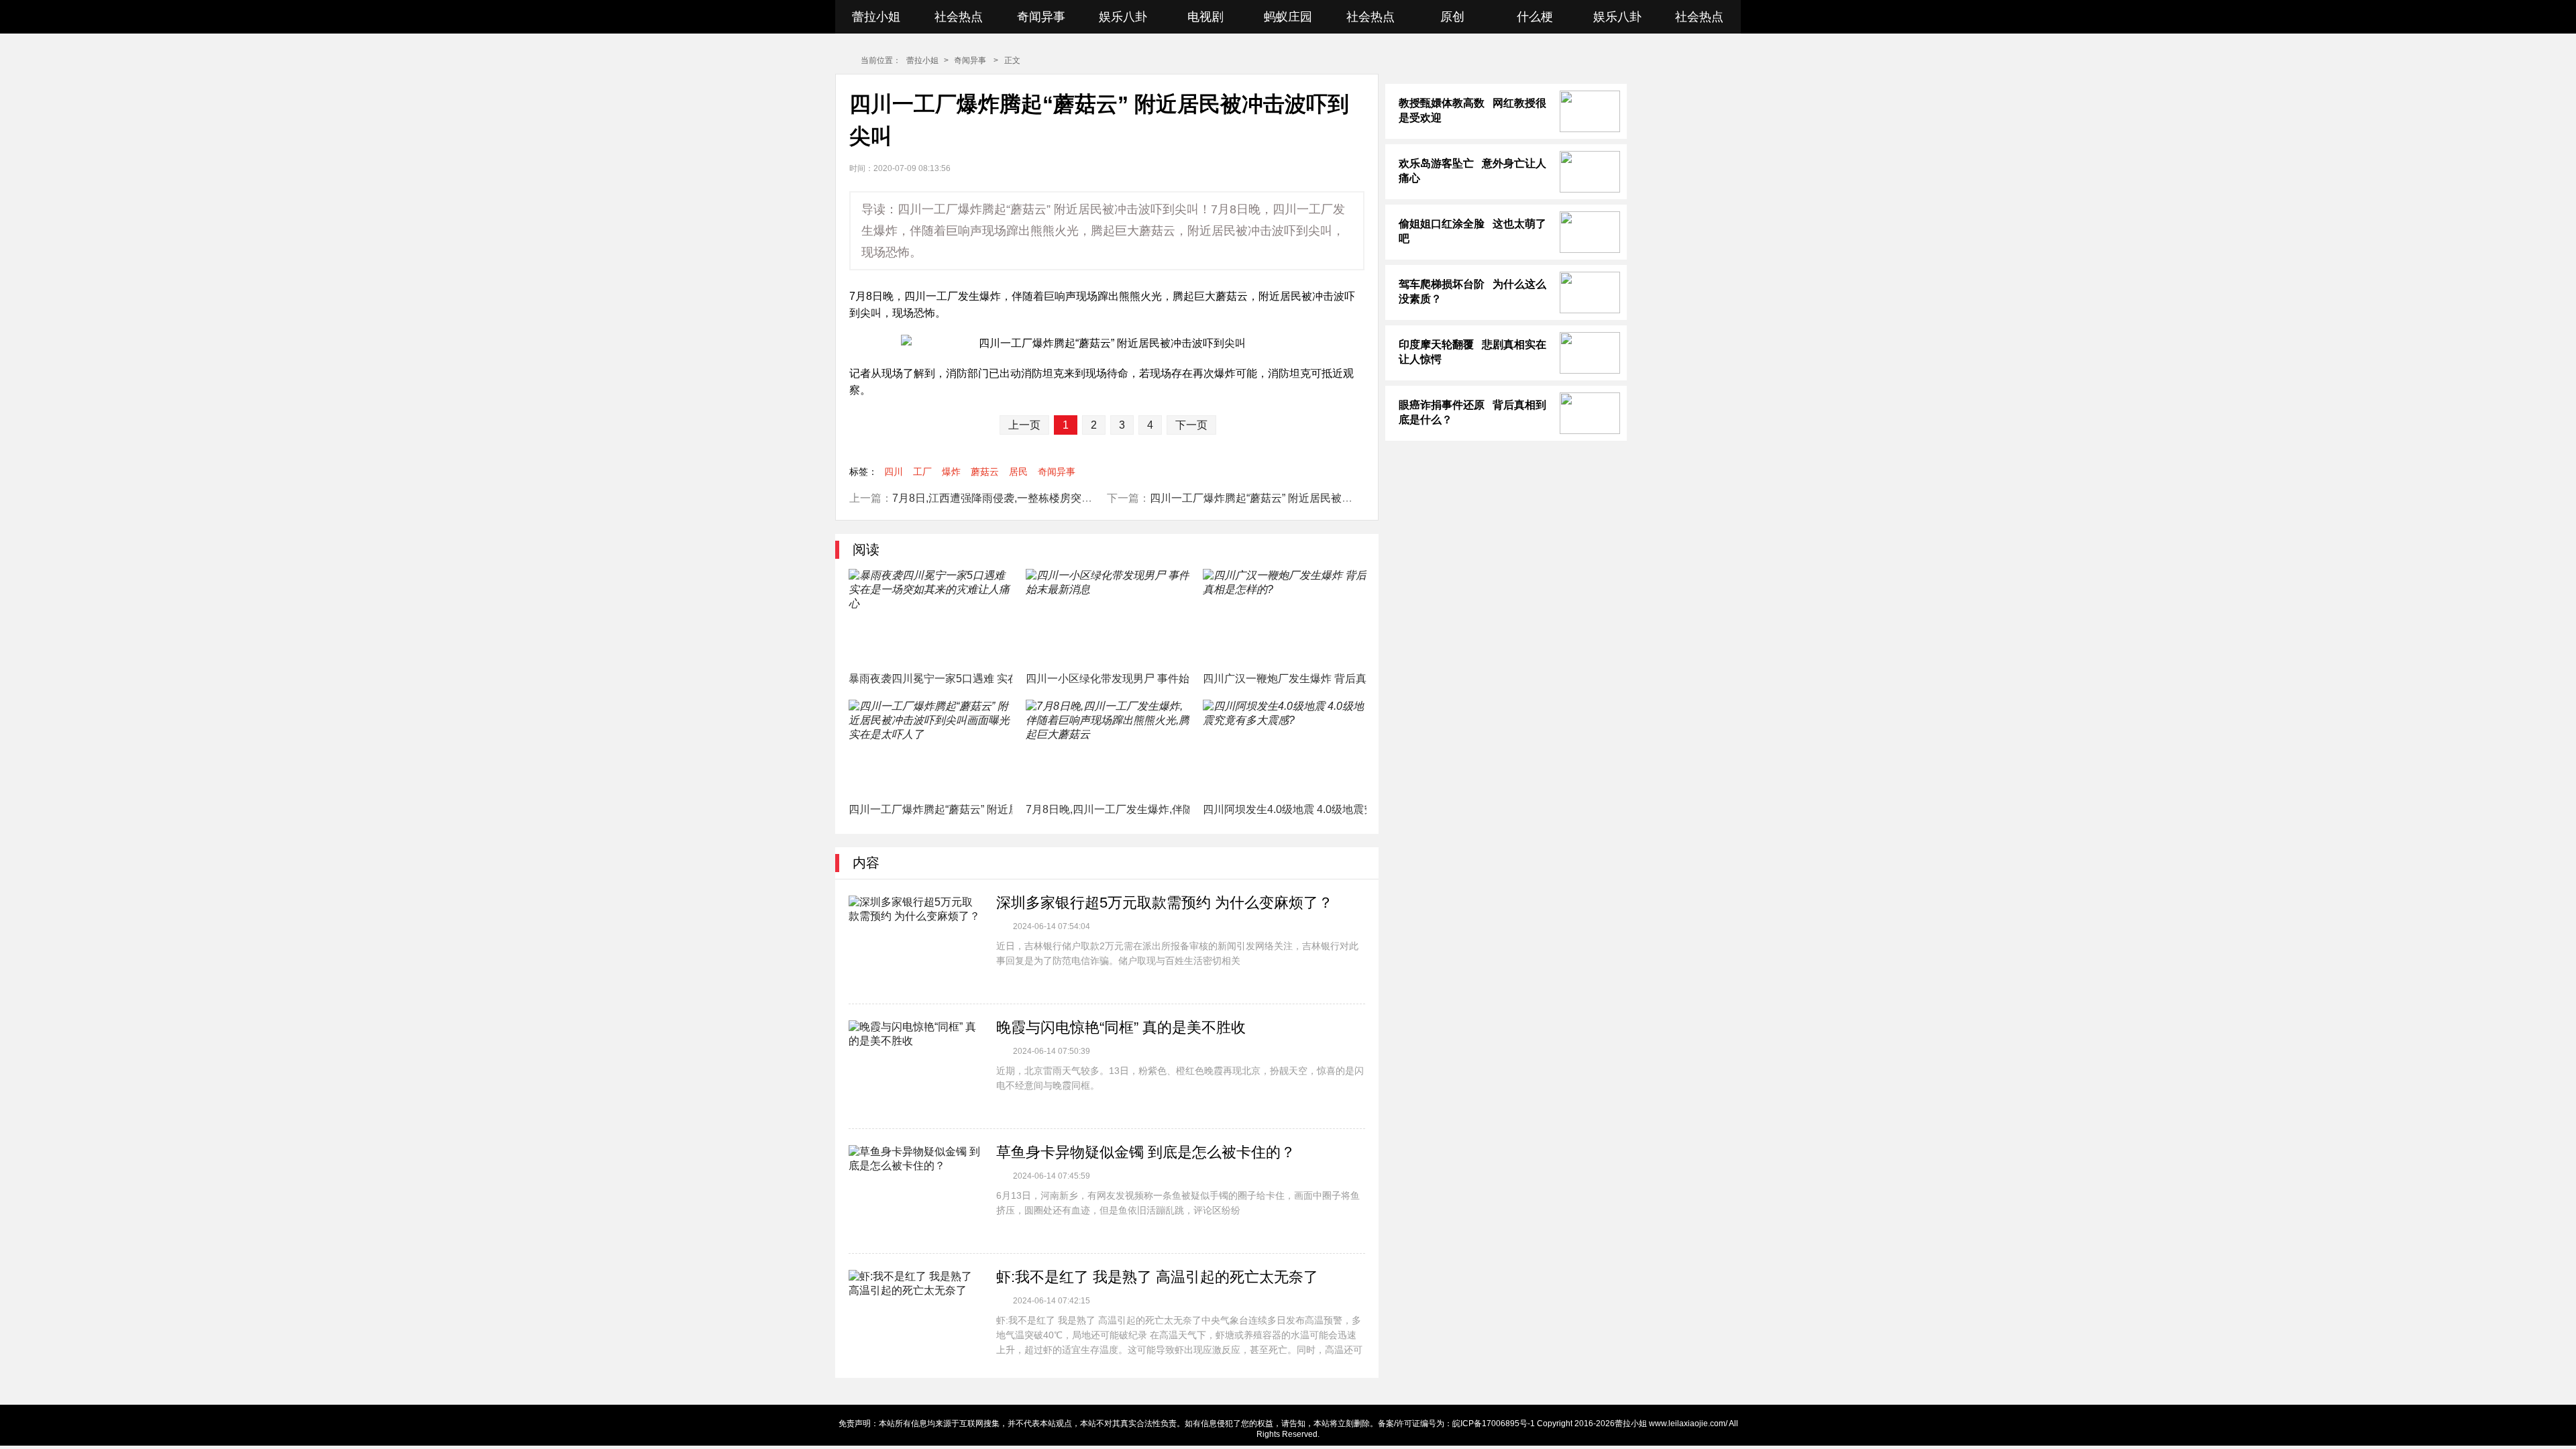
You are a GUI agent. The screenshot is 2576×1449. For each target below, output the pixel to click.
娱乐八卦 (1123, 17)
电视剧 (1205, 17)
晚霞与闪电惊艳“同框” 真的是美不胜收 (1121, 1027)
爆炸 (951, 472)
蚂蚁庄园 (1288, 17)
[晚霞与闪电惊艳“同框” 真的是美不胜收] (916, 1068)
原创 (1452, 17)
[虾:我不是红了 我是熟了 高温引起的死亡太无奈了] (916, 1318)
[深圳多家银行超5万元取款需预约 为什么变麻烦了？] (916, 943)
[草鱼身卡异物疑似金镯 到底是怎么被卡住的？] (916, 1193)
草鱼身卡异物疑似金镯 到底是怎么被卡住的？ (1146, 1152)
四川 (894, 472)
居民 (1018, 472)
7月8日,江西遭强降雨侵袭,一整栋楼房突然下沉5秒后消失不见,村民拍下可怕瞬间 (1082, 498)
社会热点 (959, 17)
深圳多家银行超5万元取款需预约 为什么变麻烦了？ (1165, 903)
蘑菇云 (985, 472)
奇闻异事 (1041, 17)
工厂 (922, 472)
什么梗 (1535, 17)
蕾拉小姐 (876, 17)
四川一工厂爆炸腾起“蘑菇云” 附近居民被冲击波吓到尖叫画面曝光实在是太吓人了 (1342, 498)
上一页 (1024, 425)
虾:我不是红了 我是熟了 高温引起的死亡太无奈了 (1157, 1277)
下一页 (1191, 425)
